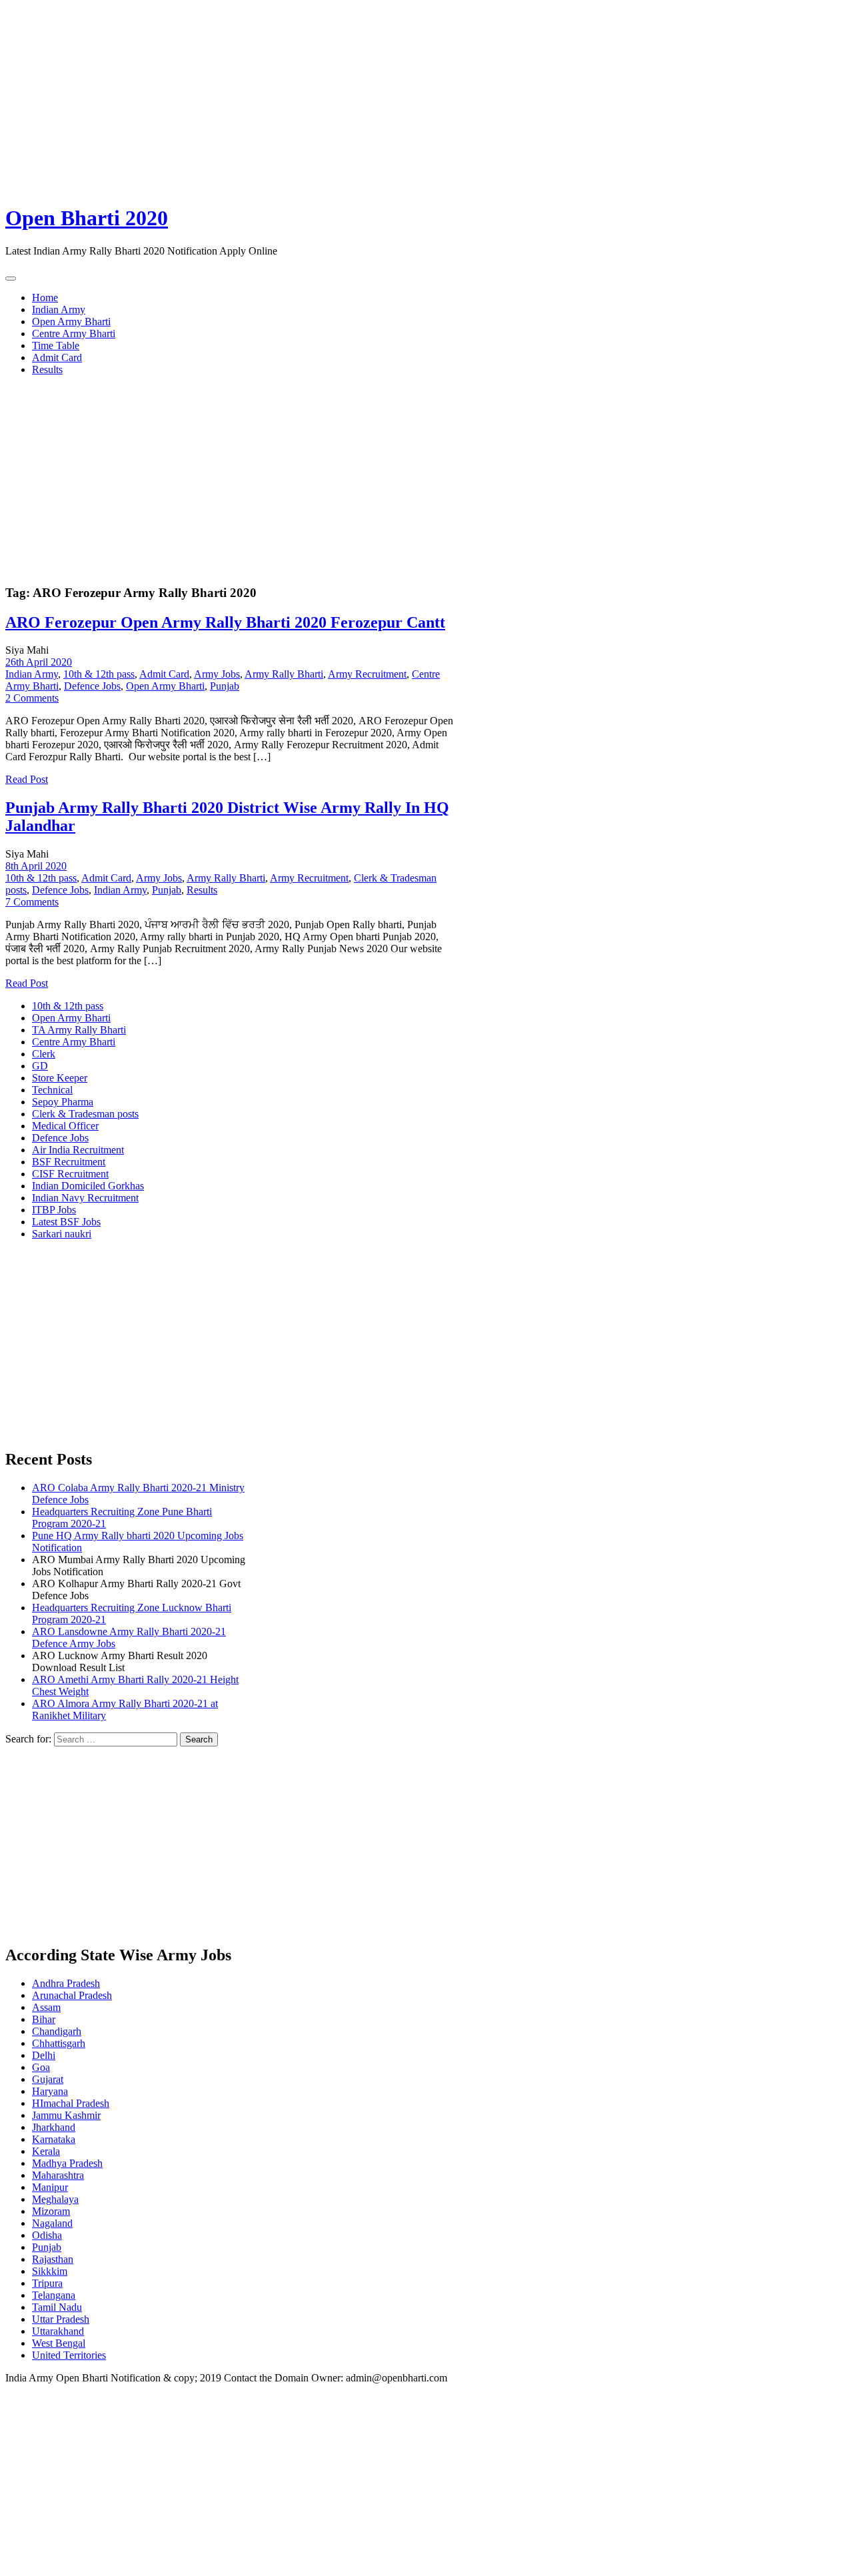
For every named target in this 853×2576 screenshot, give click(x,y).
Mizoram (51, 2211)
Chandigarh (57, 2031)
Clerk (44, 1054)
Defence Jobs (92, 686)
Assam (46, 2007)
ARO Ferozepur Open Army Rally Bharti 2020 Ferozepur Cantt (225, 622)
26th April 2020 (39, 662)
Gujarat (48, 2079)
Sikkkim (50, 2271)
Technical (52, 1090)
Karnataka (54, 2139)
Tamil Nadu (57, 2307)
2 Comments (32, 698)
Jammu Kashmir (66, 2115)
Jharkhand (54, 2127)
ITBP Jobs (54, 1210)
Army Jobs (217, 674)
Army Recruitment (367, 674)
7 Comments (32, 902)
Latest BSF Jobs (66, 1222)
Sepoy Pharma (63, 1102)
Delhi (44, 2055)
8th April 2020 (36, 866)
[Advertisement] (405, 99)
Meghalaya (55, 2199)
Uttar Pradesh (61, 2319)
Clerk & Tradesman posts (85, 1114)
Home (45, 298)
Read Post (27, 779)
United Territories (69, 2355)
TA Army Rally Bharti (79, 1030)
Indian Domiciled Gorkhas (88, 1186)
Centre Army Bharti (74, 333)
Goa (41, 2067)
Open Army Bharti (71, 322)
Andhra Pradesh (66, 1983)
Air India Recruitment (78, 1150)
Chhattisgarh (59, 2043)
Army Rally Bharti (284, 674)
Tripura (47, 2283)
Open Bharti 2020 (87, 218)
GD (40, 1066)
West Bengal (59, 2343)
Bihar (44, 2019)
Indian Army (59, 310)
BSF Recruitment (69, 1162)
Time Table (56, 345)
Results (47, 369)
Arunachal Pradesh (72, 1995)
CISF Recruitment (70, 1174)
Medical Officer (65, 1126)
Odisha (47, 2235)
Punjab (225, 686)
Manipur (50, 2187)
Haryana (50, 2091)
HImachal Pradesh (71, 2103)
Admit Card (57, 357)
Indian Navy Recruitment (85, 1198)
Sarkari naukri (62, 1234)
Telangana (54, 2295)
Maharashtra (58, 2175)
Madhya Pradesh (67, 2163)
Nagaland (52, 2223)
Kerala (46, 2151)
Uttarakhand (58, 2331)
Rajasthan (53, 2259)
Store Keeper (60, 1078)
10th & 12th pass (99, 674)
